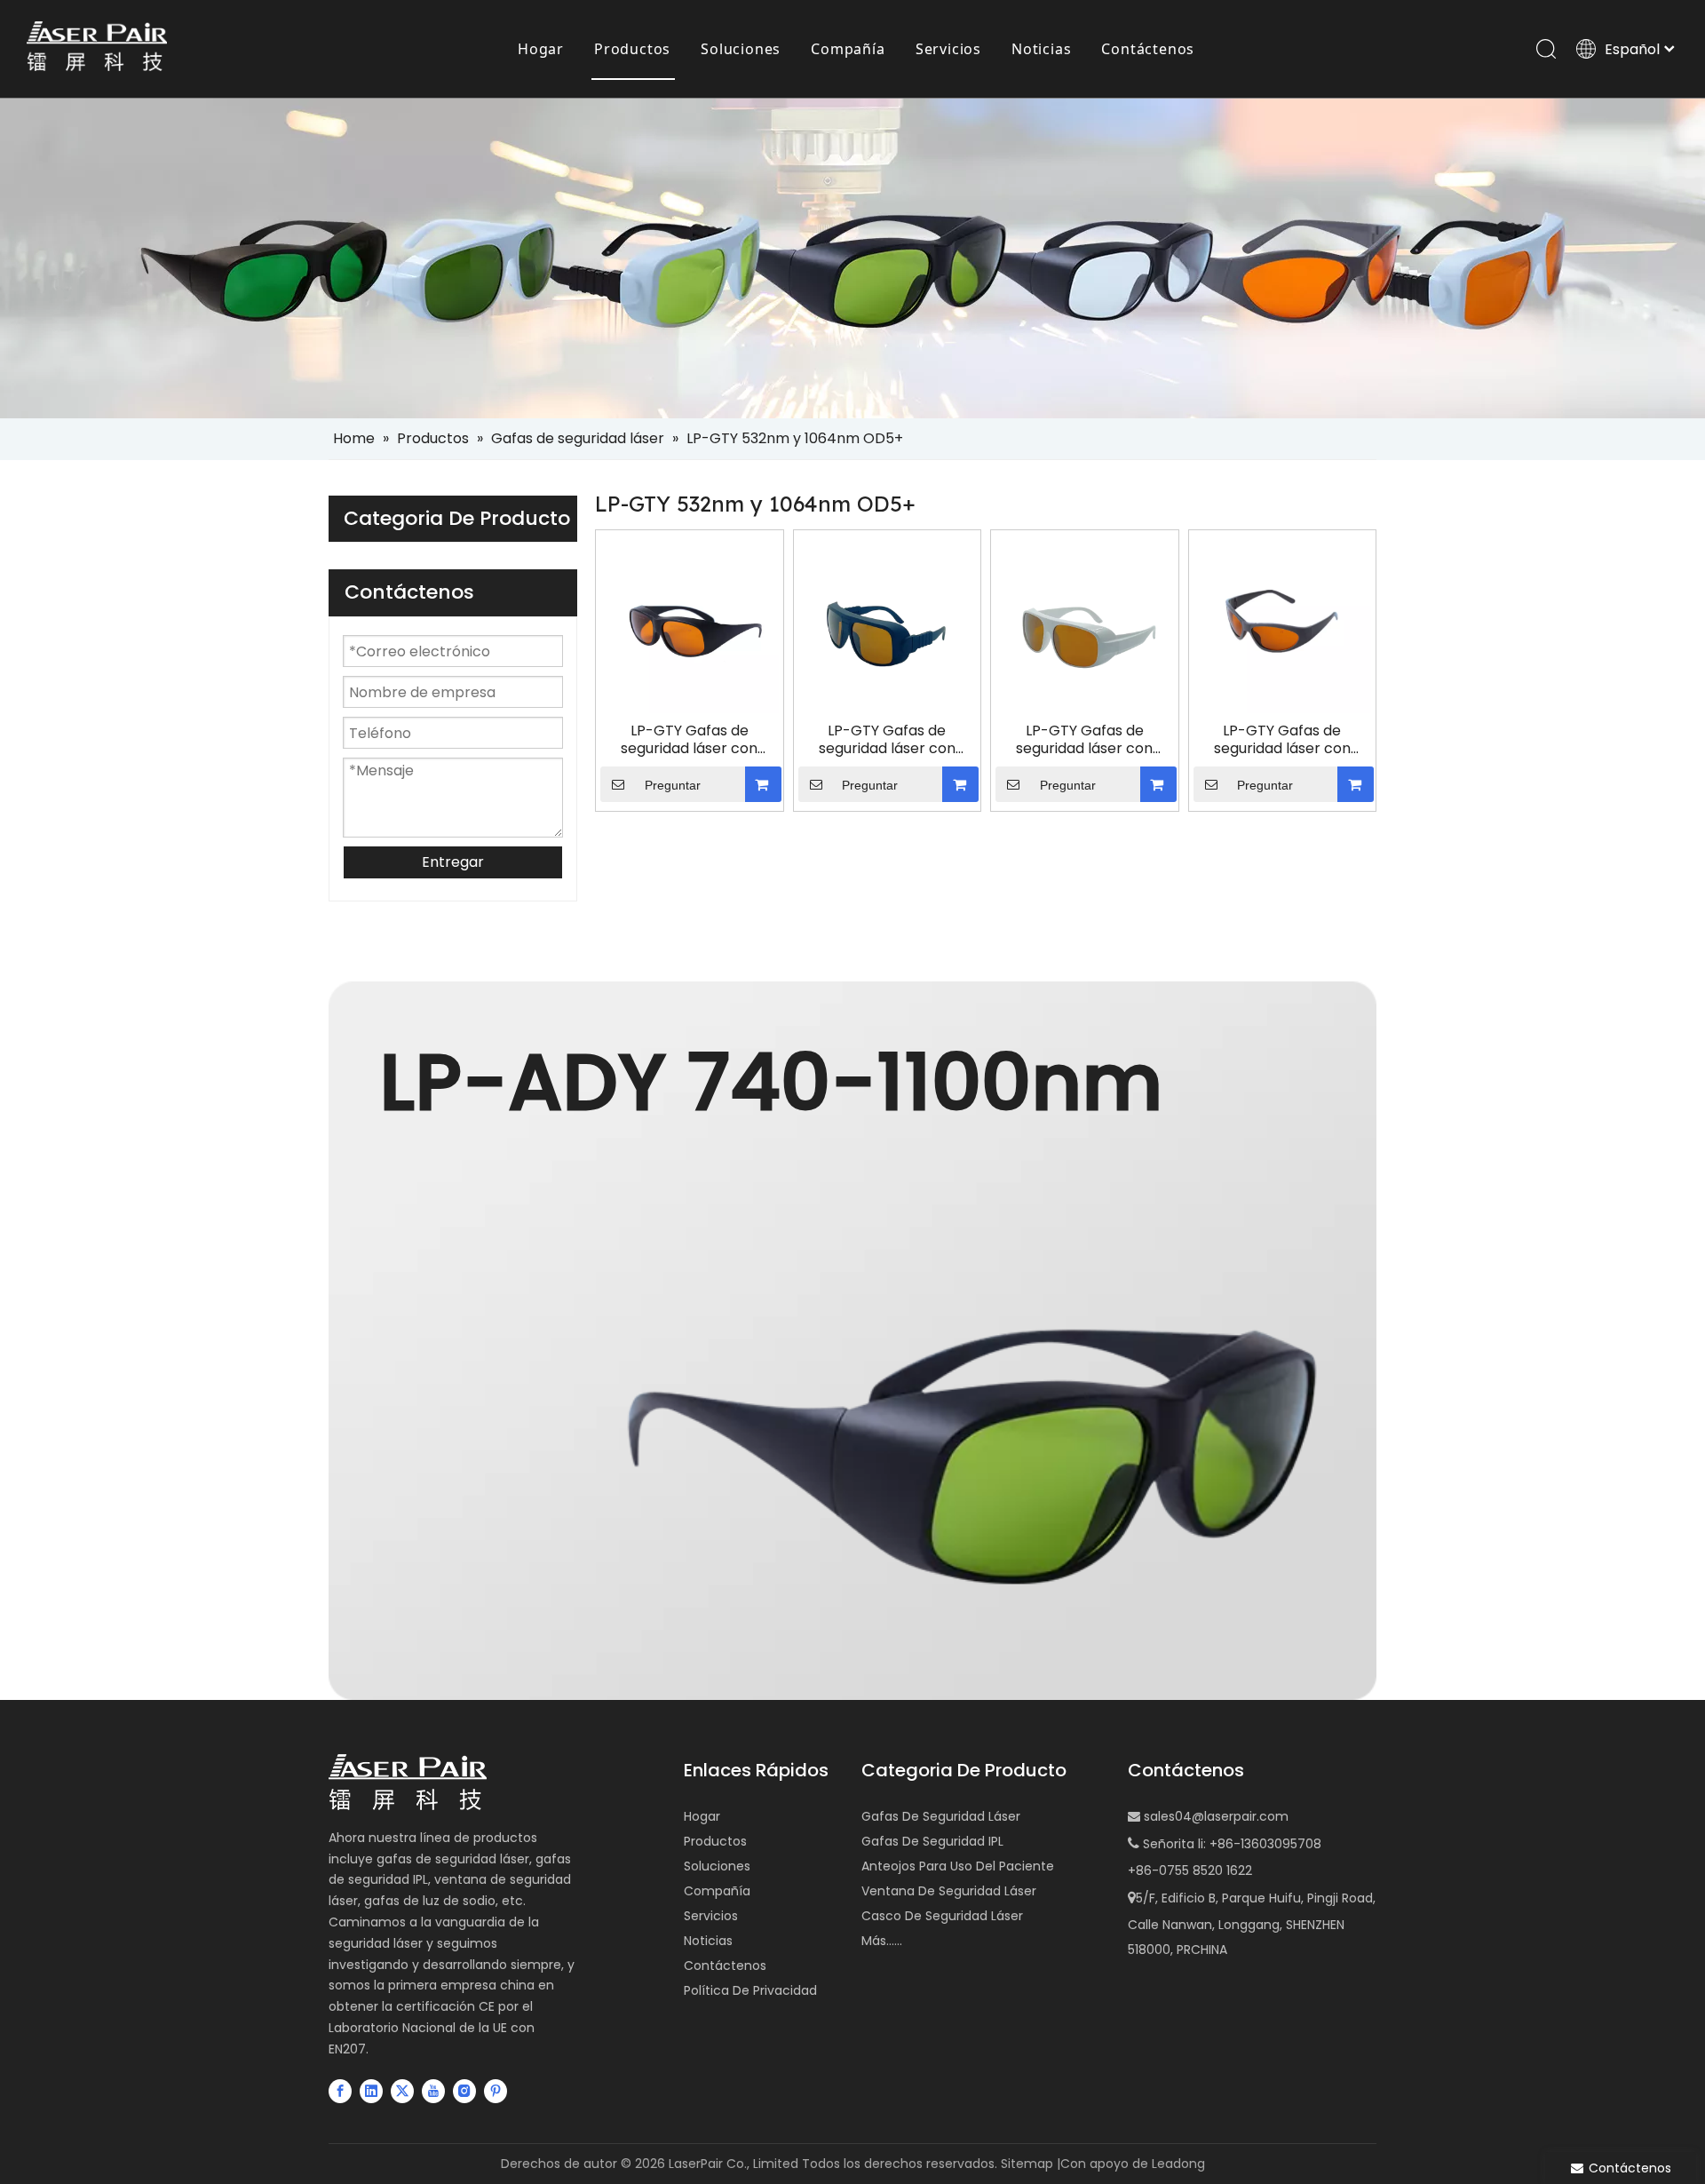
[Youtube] (433, 2091)
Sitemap (1027, 2164)
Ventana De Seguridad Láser (949, 1891)
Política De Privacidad (750, 1990)
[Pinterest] (496, 2091)
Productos (632, 49)
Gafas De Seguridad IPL (932, 1841)
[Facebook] (340, 2091)
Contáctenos (1148, 49)
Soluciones (741, 49)
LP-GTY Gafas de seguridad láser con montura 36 (887, 740)
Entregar (453, 862)
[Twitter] (402, 2091)
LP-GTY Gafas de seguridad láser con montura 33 (689, 740)
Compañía (848, 49)
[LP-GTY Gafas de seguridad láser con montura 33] (690, 623)
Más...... (882, 1941)
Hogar (541, 49)
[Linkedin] (371, 2091)
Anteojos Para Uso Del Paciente (958, 1866)
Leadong (1178, 2164)
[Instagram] (464, 2091)
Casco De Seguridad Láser (942, 1916)
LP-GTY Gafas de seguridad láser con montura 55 (1282, 740)
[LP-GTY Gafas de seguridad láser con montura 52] (1085, 623)
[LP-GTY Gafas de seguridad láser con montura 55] (1283, 623)
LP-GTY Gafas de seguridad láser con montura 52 (1084, 740)
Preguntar (673, 785)
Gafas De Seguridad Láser (941, 1816)
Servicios (948, 49)
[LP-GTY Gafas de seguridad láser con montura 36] (888, 623)
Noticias (1041, 49)
